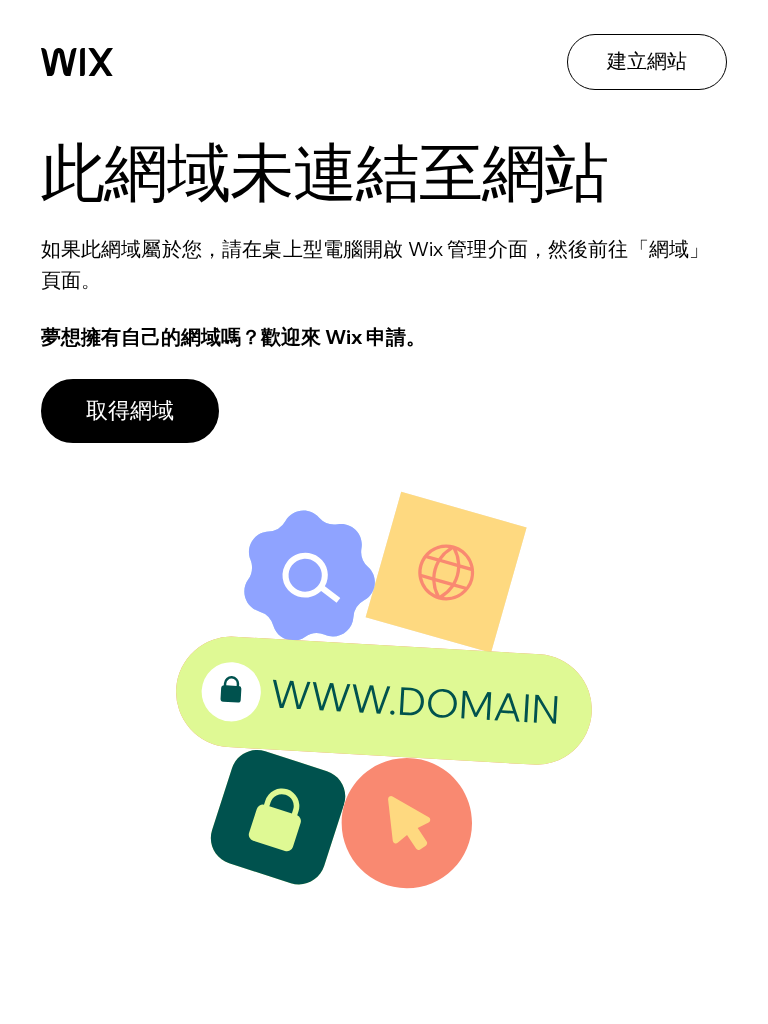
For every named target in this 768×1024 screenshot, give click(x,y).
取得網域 (130, 410)
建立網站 (647, 60)
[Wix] (77, 62)
